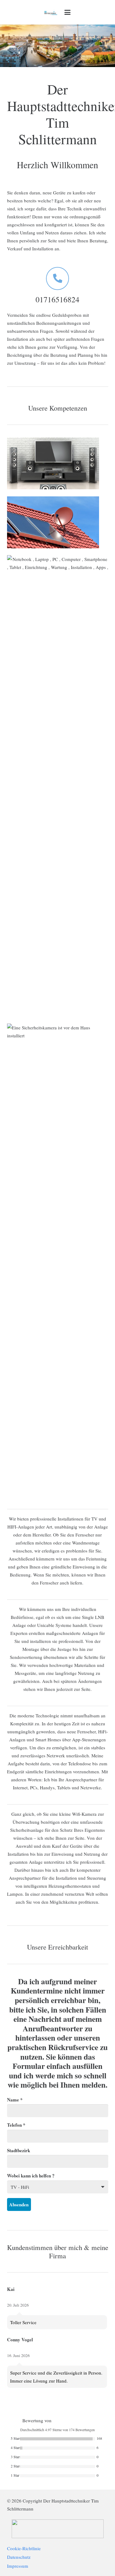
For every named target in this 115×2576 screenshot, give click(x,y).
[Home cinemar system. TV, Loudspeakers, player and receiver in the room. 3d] (58, 463)
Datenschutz (19, 2557)
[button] (67, 12)
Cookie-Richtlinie (24, 2548)
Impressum (18, 2566)
